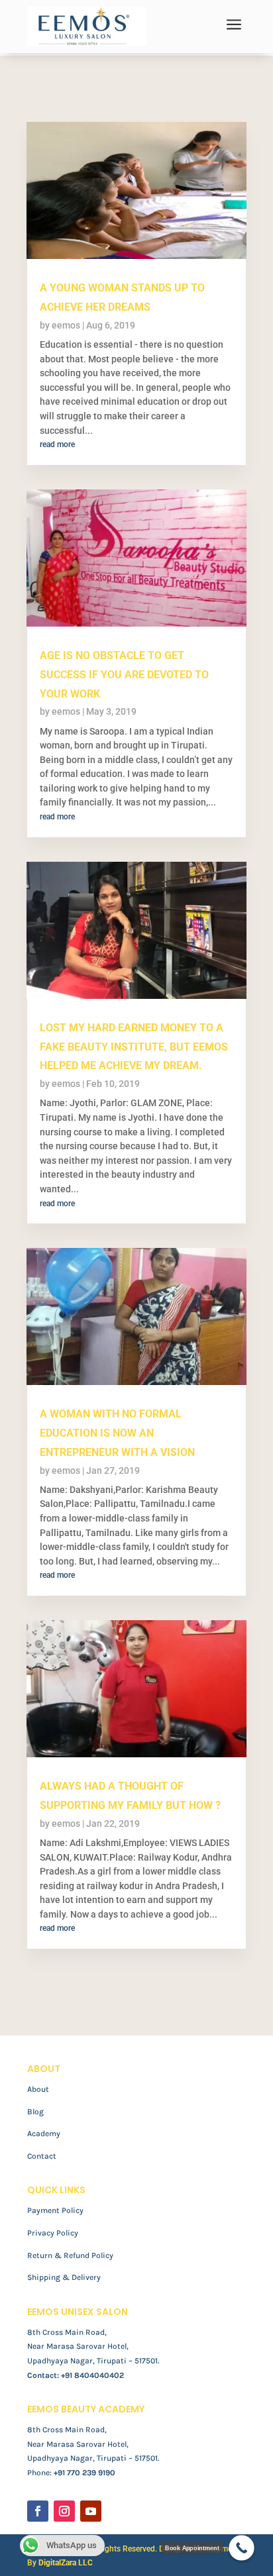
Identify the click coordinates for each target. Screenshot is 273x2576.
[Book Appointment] (242, 2548)
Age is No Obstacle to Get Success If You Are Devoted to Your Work (124, 675)
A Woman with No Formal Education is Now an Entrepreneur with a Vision (117, 1433)
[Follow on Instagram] (64, 2511)
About (38, 2089)
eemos (66, 325)
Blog (35, 2112)
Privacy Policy (53, 2233)
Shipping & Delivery (64, 2277)
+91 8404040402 (92, 2375)
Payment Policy (55, 2210)
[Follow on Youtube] (91, 2511)
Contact (42, 2156)
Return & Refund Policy (70, 2255)
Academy (44, 2134)
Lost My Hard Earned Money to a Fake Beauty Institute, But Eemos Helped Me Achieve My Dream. (134, 1047)
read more (57, 444)
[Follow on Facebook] (38, 2511)
